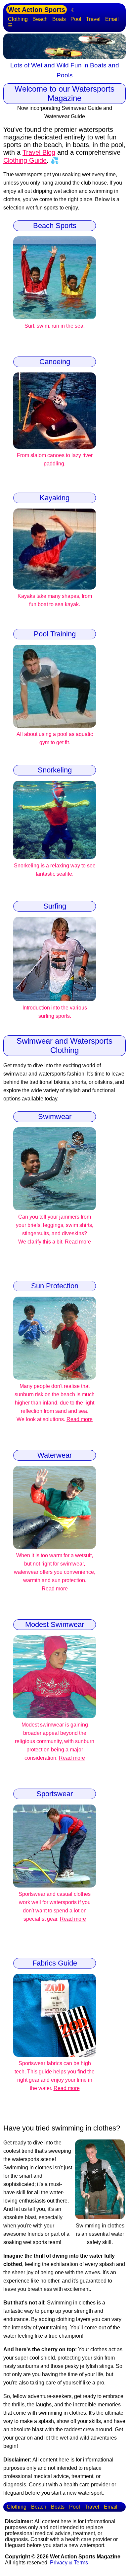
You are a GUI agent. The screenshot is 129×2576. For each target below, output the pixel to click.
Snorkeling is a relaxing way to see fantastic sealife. (55, 870)
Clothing (18, 19)
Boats (59, 19)
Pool (76, 19)
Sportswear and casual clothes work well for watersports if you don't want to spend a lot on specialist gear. (55, 1906)
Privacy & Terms (69, 2563)
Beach (40, 19)
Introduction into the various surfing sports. (55, 1012)
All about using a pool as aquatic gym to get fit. (55, 738)
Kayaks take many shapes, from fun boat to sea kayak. (55, 600)
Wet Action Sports (37, 10)
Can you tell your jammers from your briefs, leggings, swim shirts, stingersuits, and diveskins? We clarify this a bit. (55, 1229)
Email (112, 19)
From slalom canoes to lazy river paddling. (55, 459)
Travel (93, 19)
